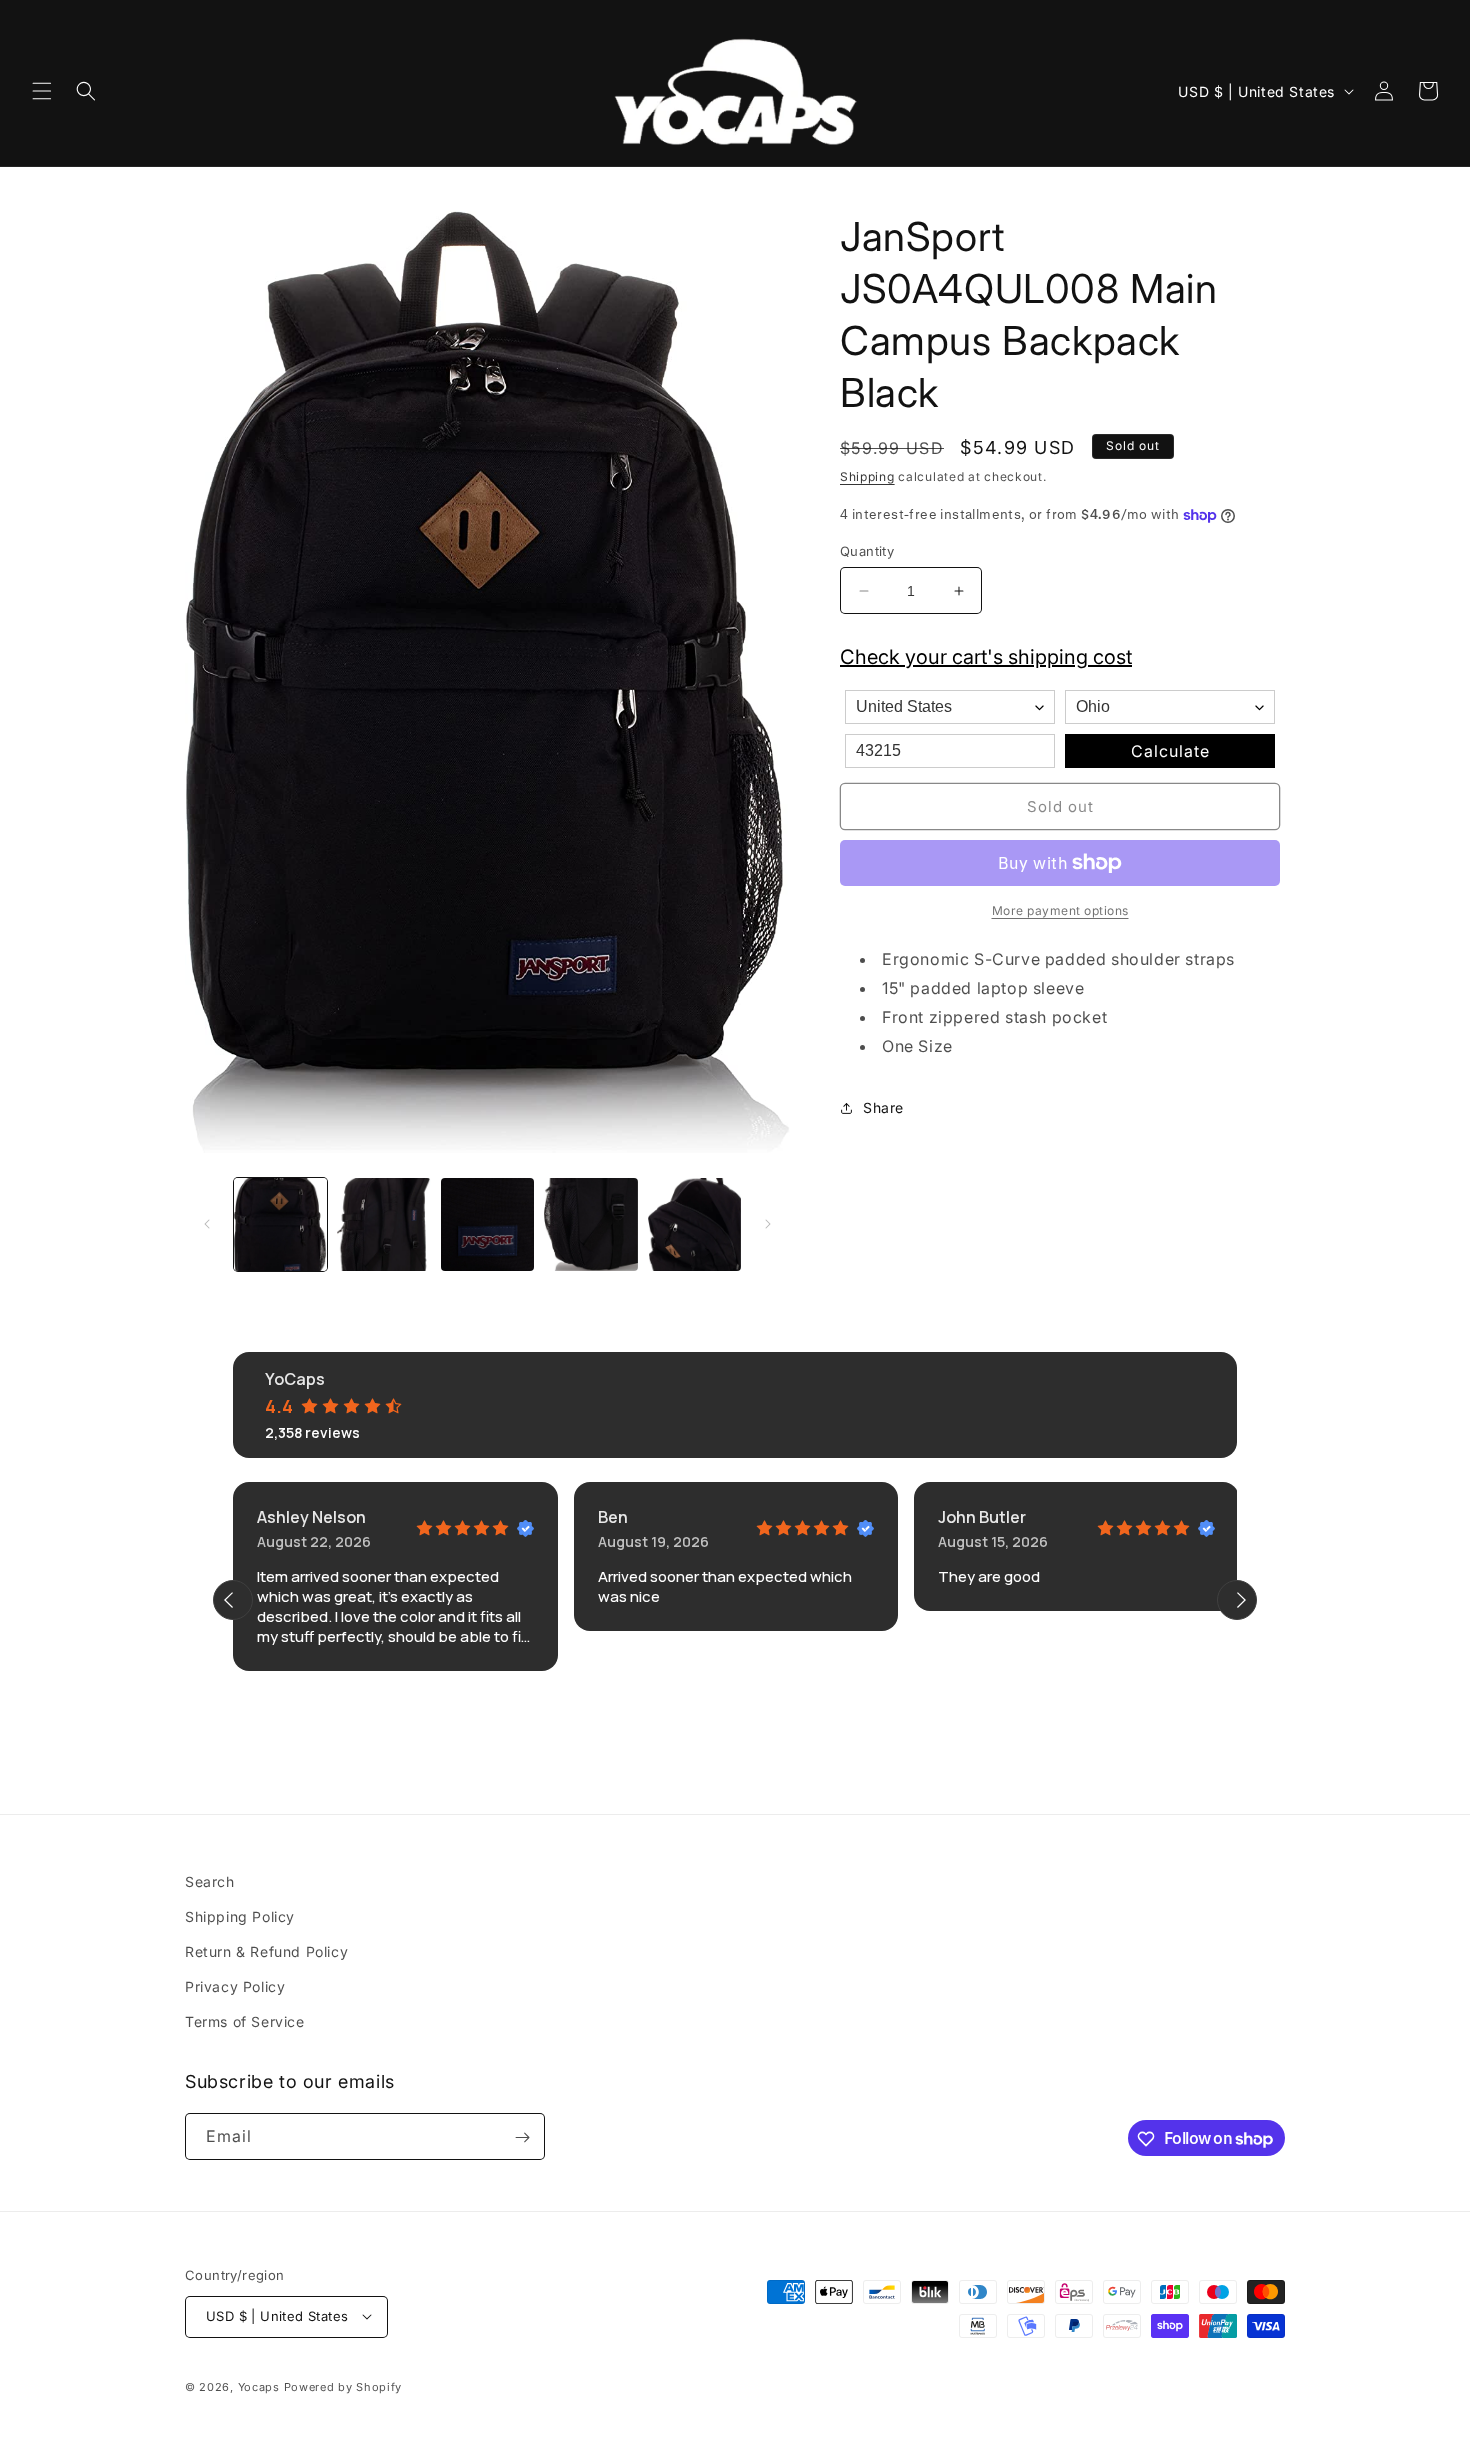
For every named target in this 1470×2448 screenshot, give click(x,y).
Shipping (867, 476)
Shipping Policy (240, 1916)
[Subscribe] (522, 2137)
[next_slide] (1237, 1600)
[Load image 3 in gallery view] (487, 1224)
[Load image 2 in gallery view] (383, 1224)
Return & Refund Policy (266, 1952)
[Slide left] (207, 1224)
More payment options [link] (1060, 910)
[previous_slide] (233, 1600)
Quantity (867, 551)
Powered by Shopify (343, 2386)
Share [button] (883, 1107)
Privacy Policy (235, 1987)
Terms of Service (245, 2022)
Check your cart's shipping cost (986, 657)
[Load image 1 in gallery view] (280, 1224)
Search (210, 1881)
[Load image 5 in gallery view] (694, 1224)
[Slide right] (768, 1224)
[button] (42, 91)
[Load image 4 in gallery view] (590, 1224)
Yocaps (259, 2386)
